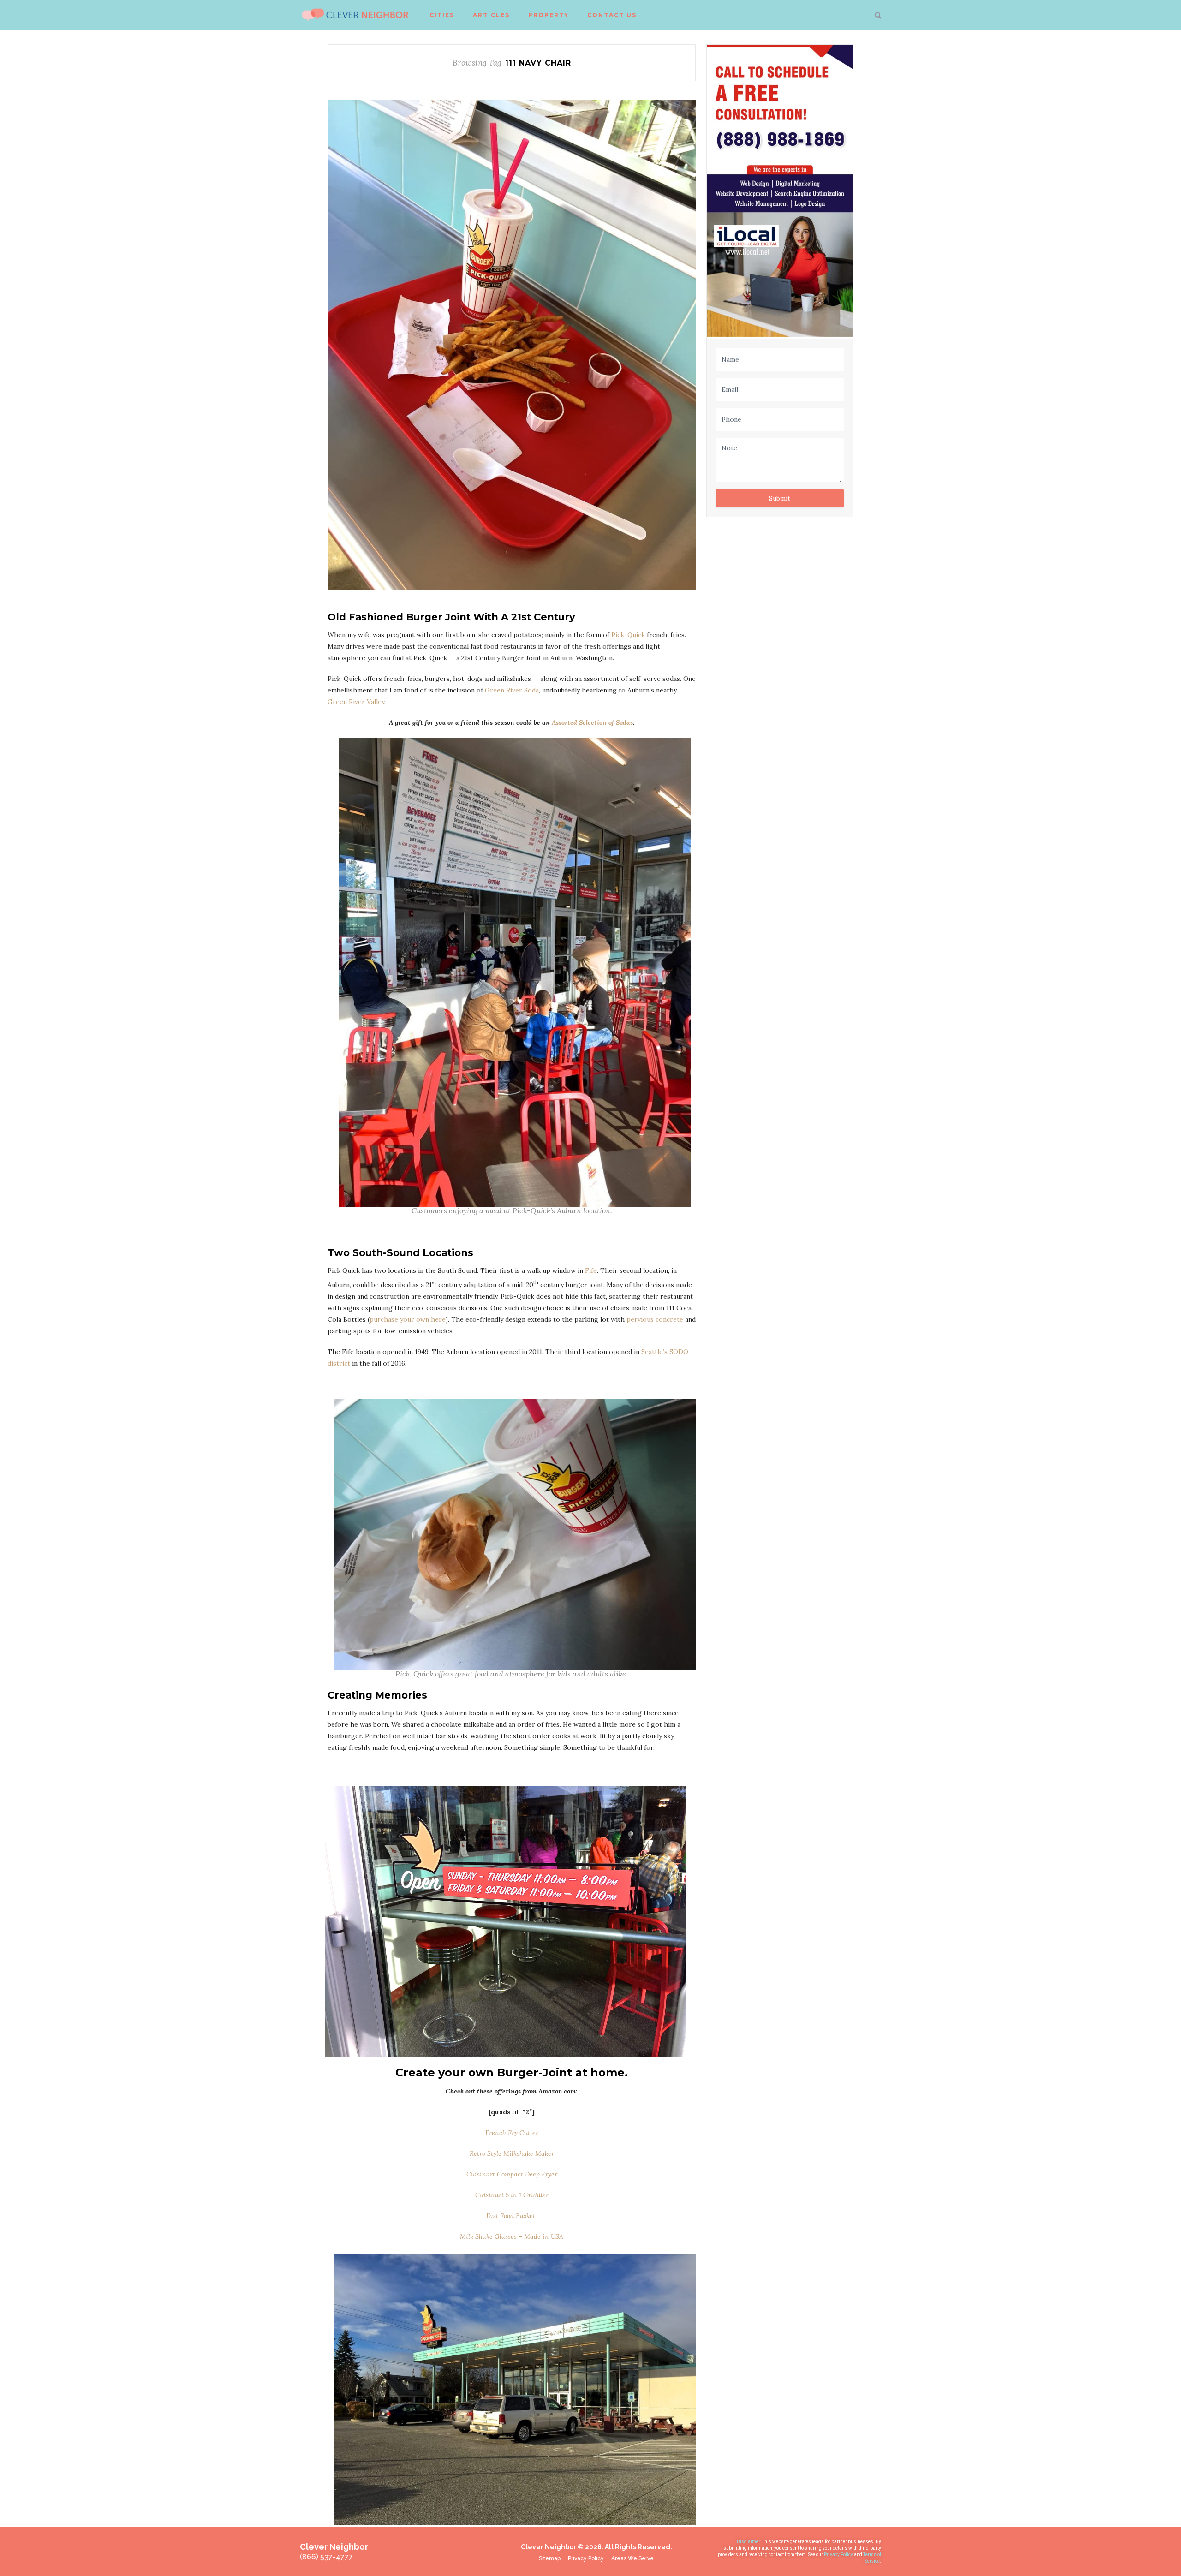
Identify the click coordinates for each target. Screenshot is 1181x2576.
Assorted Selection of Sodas (592, 722)
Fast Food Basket (511, 2216)
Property (549, 15)
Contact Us (612, 15)
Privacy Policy (839, 2555)
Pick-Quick (628, 635)
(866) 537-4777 (326, 2557)
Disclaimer (749, 2542)
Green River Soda (512, 690)
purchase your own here (408, 1319)
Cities (442, 15)
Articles (491, 15)
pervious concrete (655, 1319)
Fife (591, 1270)
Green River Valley (356, 702)
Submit (780, 498)
